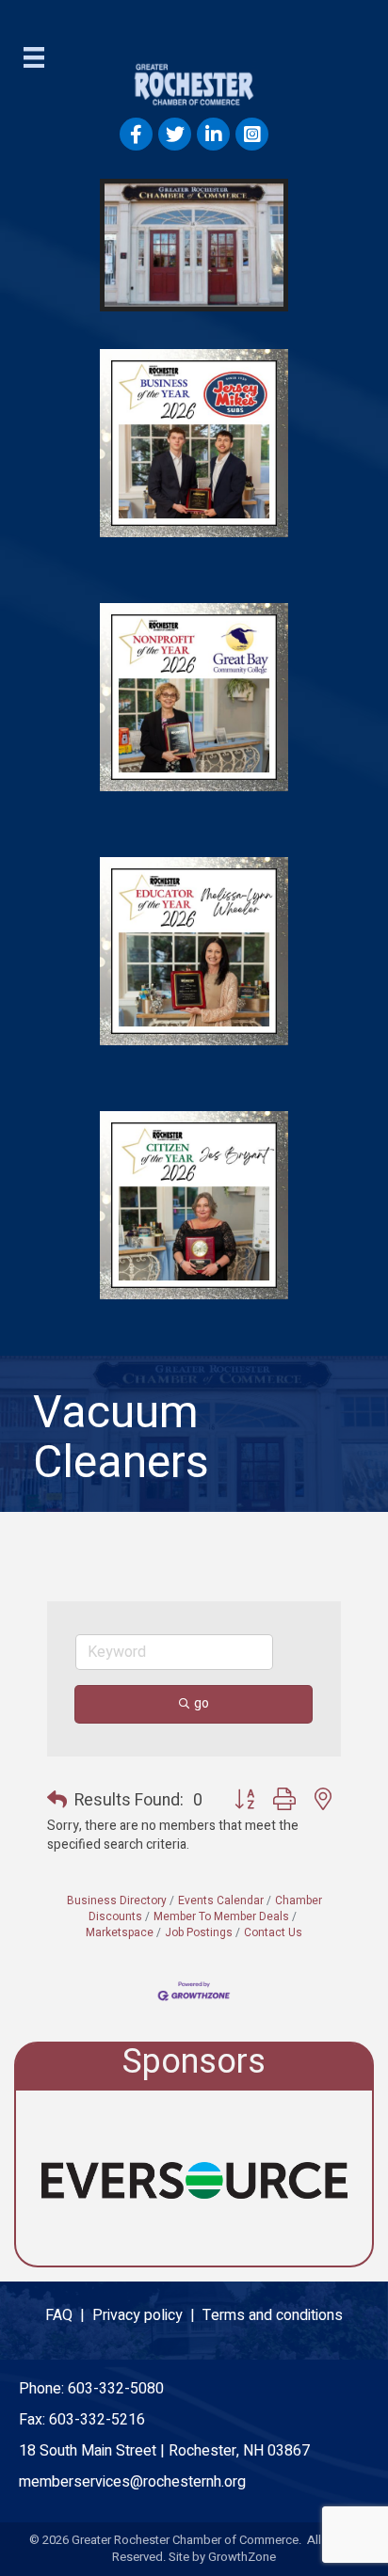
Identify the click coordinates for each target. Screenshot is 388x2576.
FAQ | (69, 2315)
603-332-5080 (116, 2389)
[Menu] (34, 57)
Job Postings (199, 1933)
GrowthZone (242, 2557)
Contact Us (273, 1933)
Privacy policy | (147, 2315)
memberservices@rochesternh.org (132, 2482)
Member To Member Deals (221, 1917)
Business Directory (117, 1901)
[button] (57, 1801)
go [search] (202, 1703)
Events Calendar (221, 1901)
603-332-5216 (97, 2420)
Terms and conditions (273, 2315)
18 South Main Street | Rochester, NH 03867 (164, 2451)
